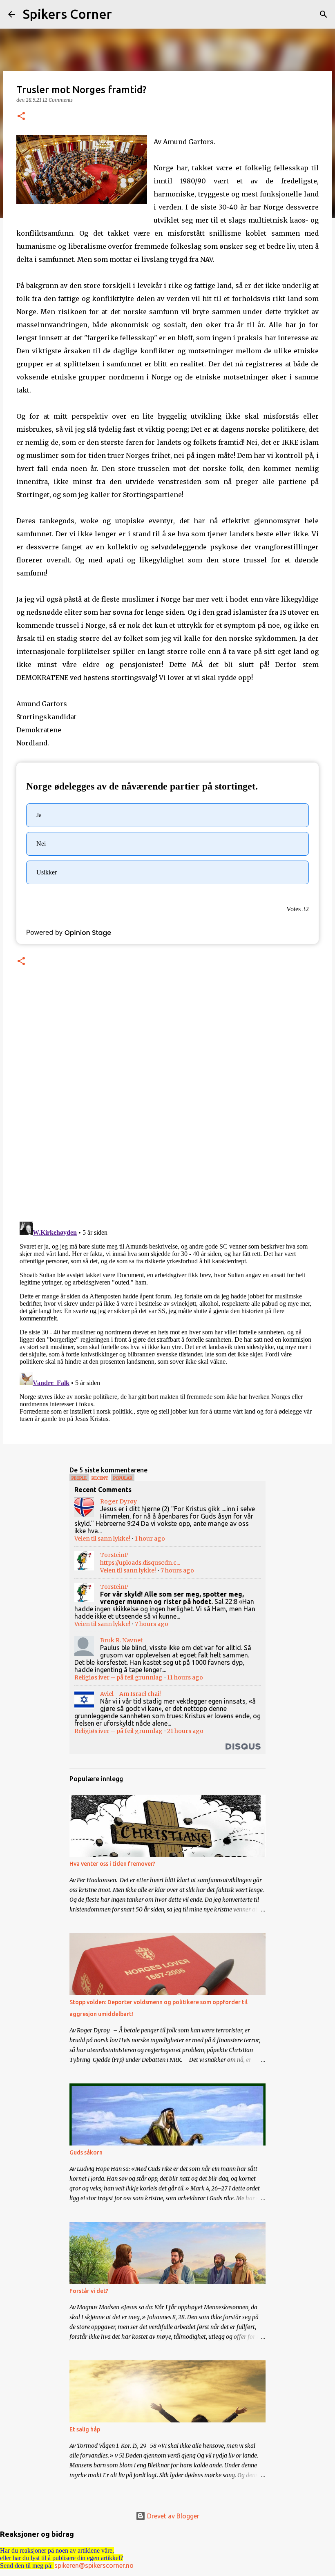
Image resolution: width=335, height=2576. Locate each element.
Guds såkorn (86, 2152)
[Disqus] (167, 1103)
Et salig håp (85, 2429)
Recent (100, 1478)
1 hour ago (150, 1539)
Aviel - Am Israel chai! (131, 1694)
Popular (123, 1478)
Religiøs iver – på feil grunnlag (118, 1677)
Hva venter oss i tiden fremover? (112, 1864)
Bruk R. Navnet (121, 1640)
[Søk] (123, 14)
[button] (21, 117)
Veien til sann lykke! (102, 1539)
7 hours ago (177, 1570)
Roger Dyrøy (118, 1501)
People (79, 1478)
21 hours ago (185, 1731)
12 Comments (58, 100)
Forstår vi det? (89, 2291)
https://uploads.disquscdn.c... (140, 1563)
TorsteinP (114, 1555)
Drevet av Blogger (172, 2516)
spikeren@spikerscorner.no (94, 2565)
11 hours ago (185, 1677)
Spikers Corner (67, 14)
